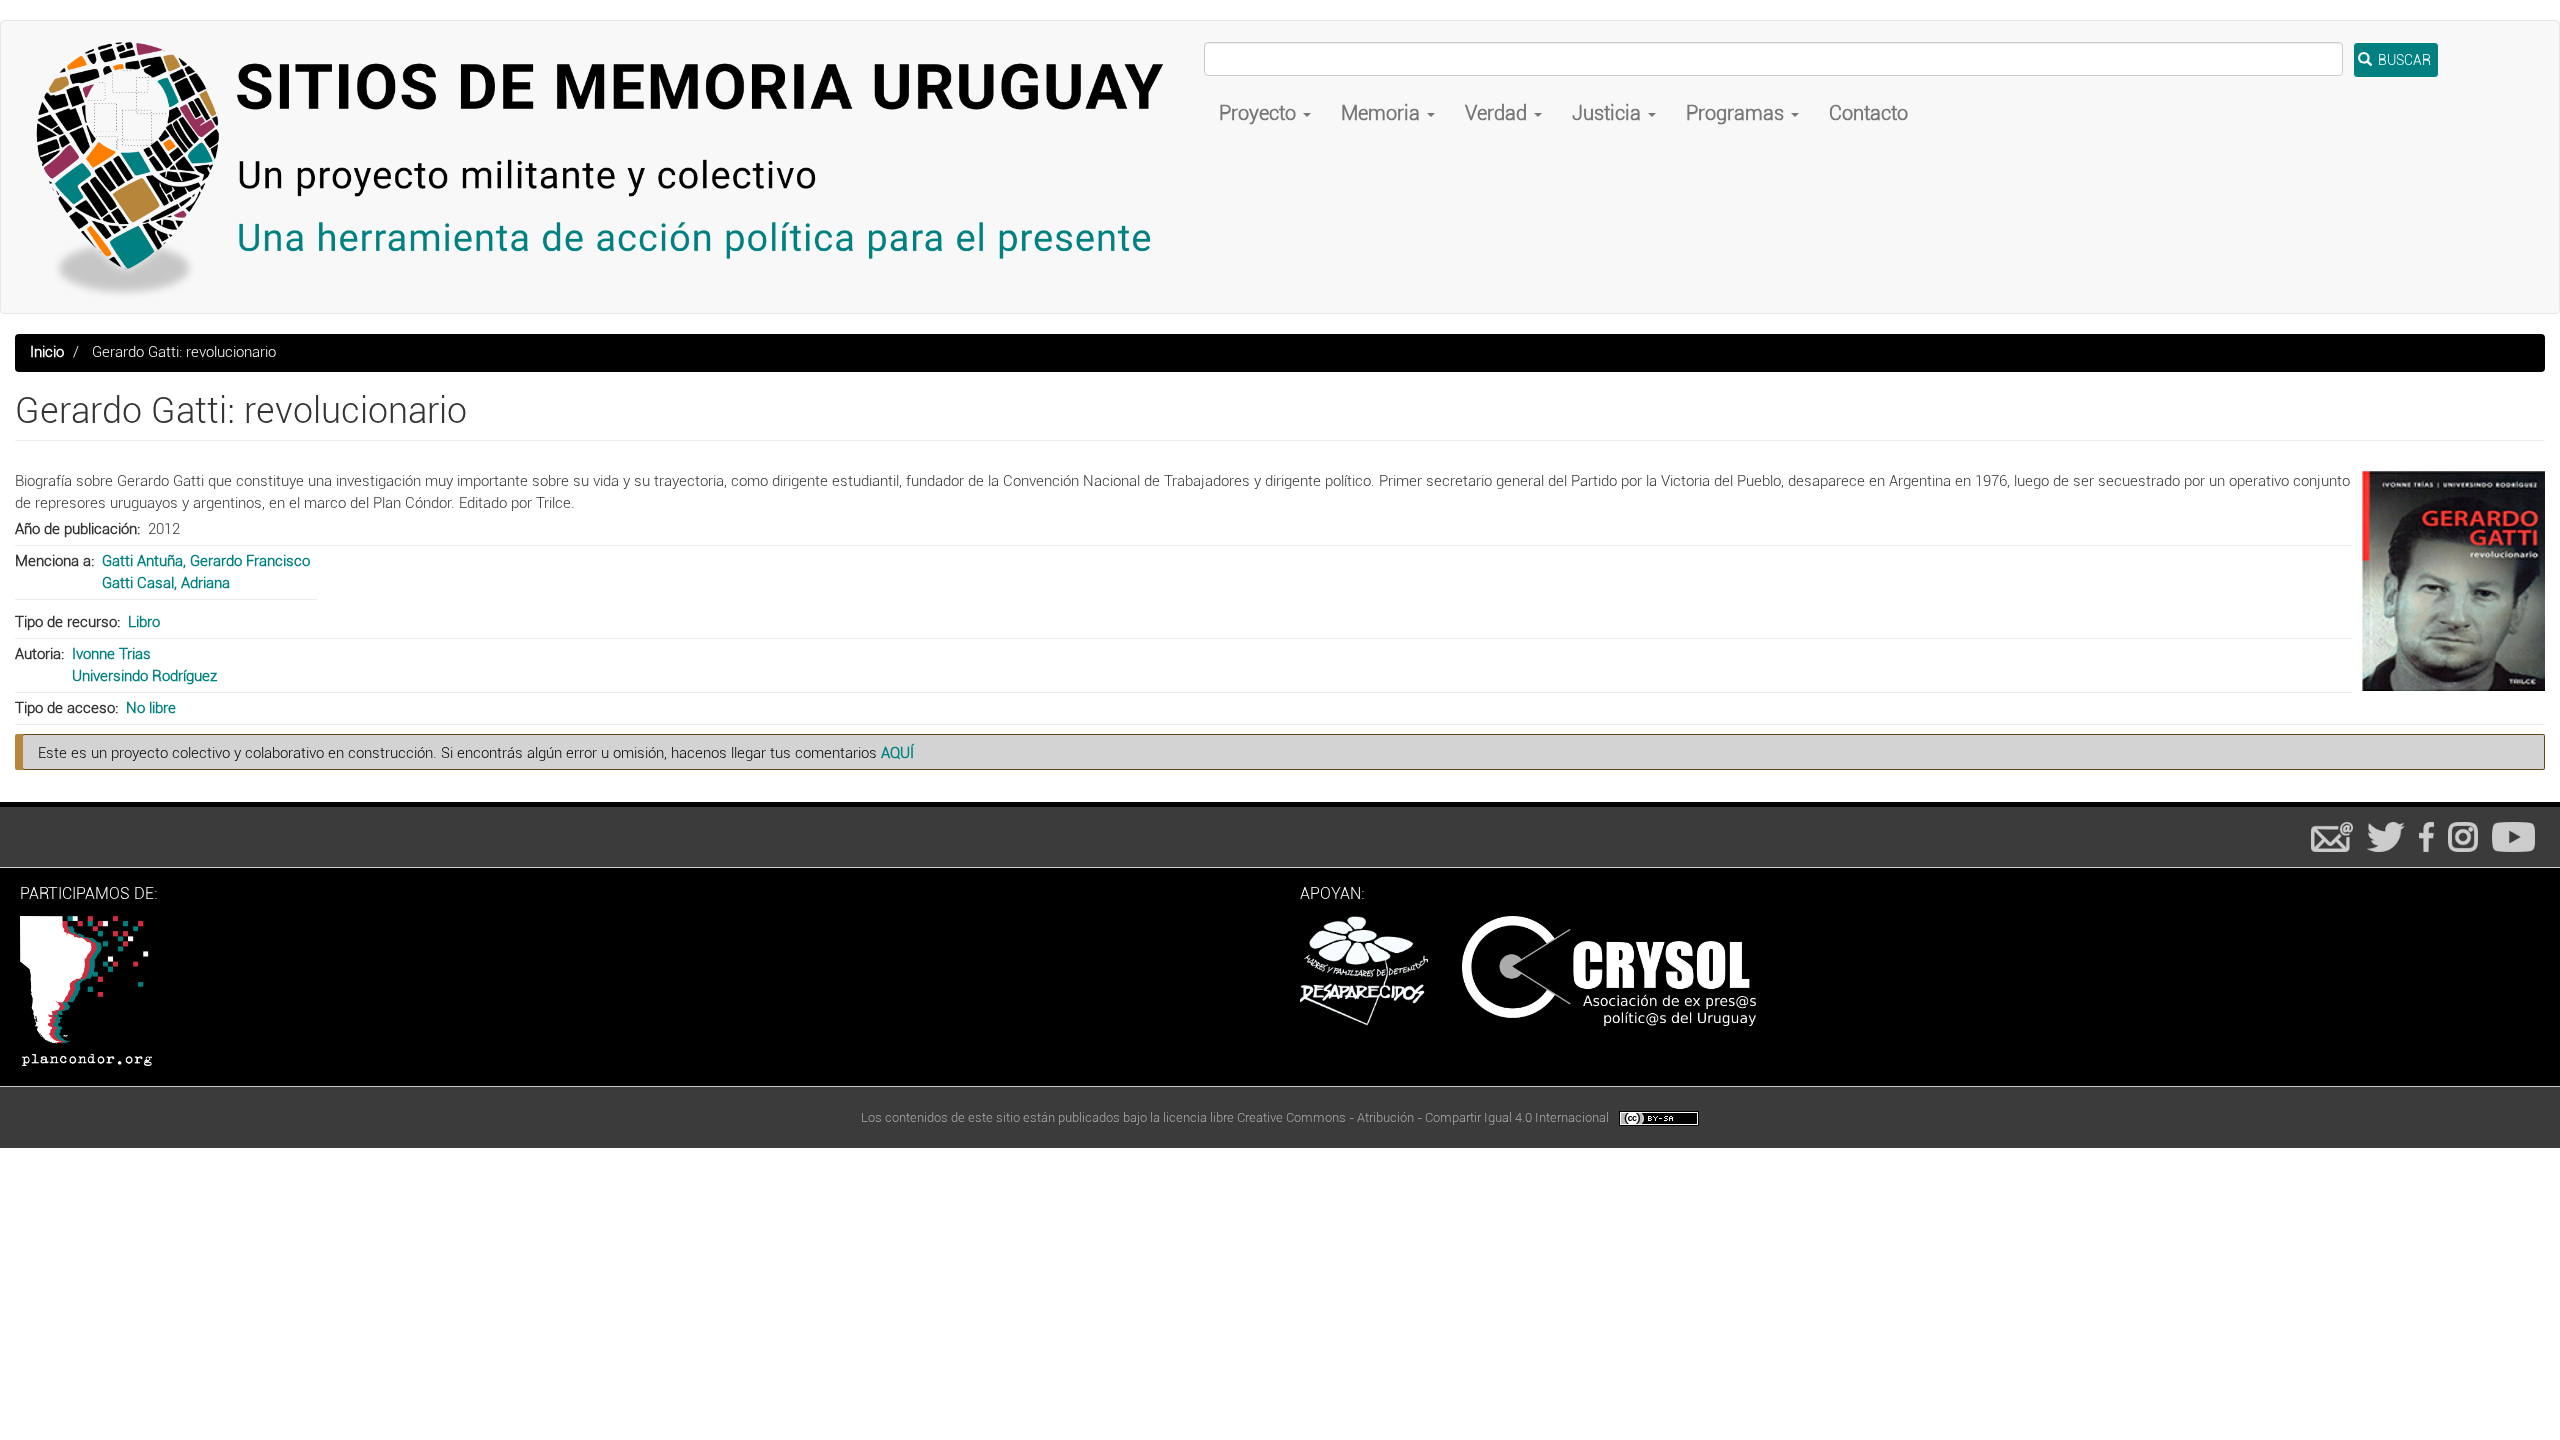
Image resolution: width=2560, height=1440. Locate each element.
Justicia (1609, 113)
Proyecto (1260, 113)
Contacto (1868, 113)
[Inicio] (610, 167)
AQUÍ (897, 753)
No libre (151, 708)
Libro (144, 622)
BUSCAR (2403, 60)
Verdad (1498, 113)
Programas (1737, 113)
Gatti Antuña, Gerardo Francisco (206, 561)
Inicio (47, 352)
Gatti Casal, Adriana (166, 583)
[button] (2453, 581)
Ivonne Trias (111, 654)
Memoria (1383, 113)
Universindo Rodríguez (144, 676)
